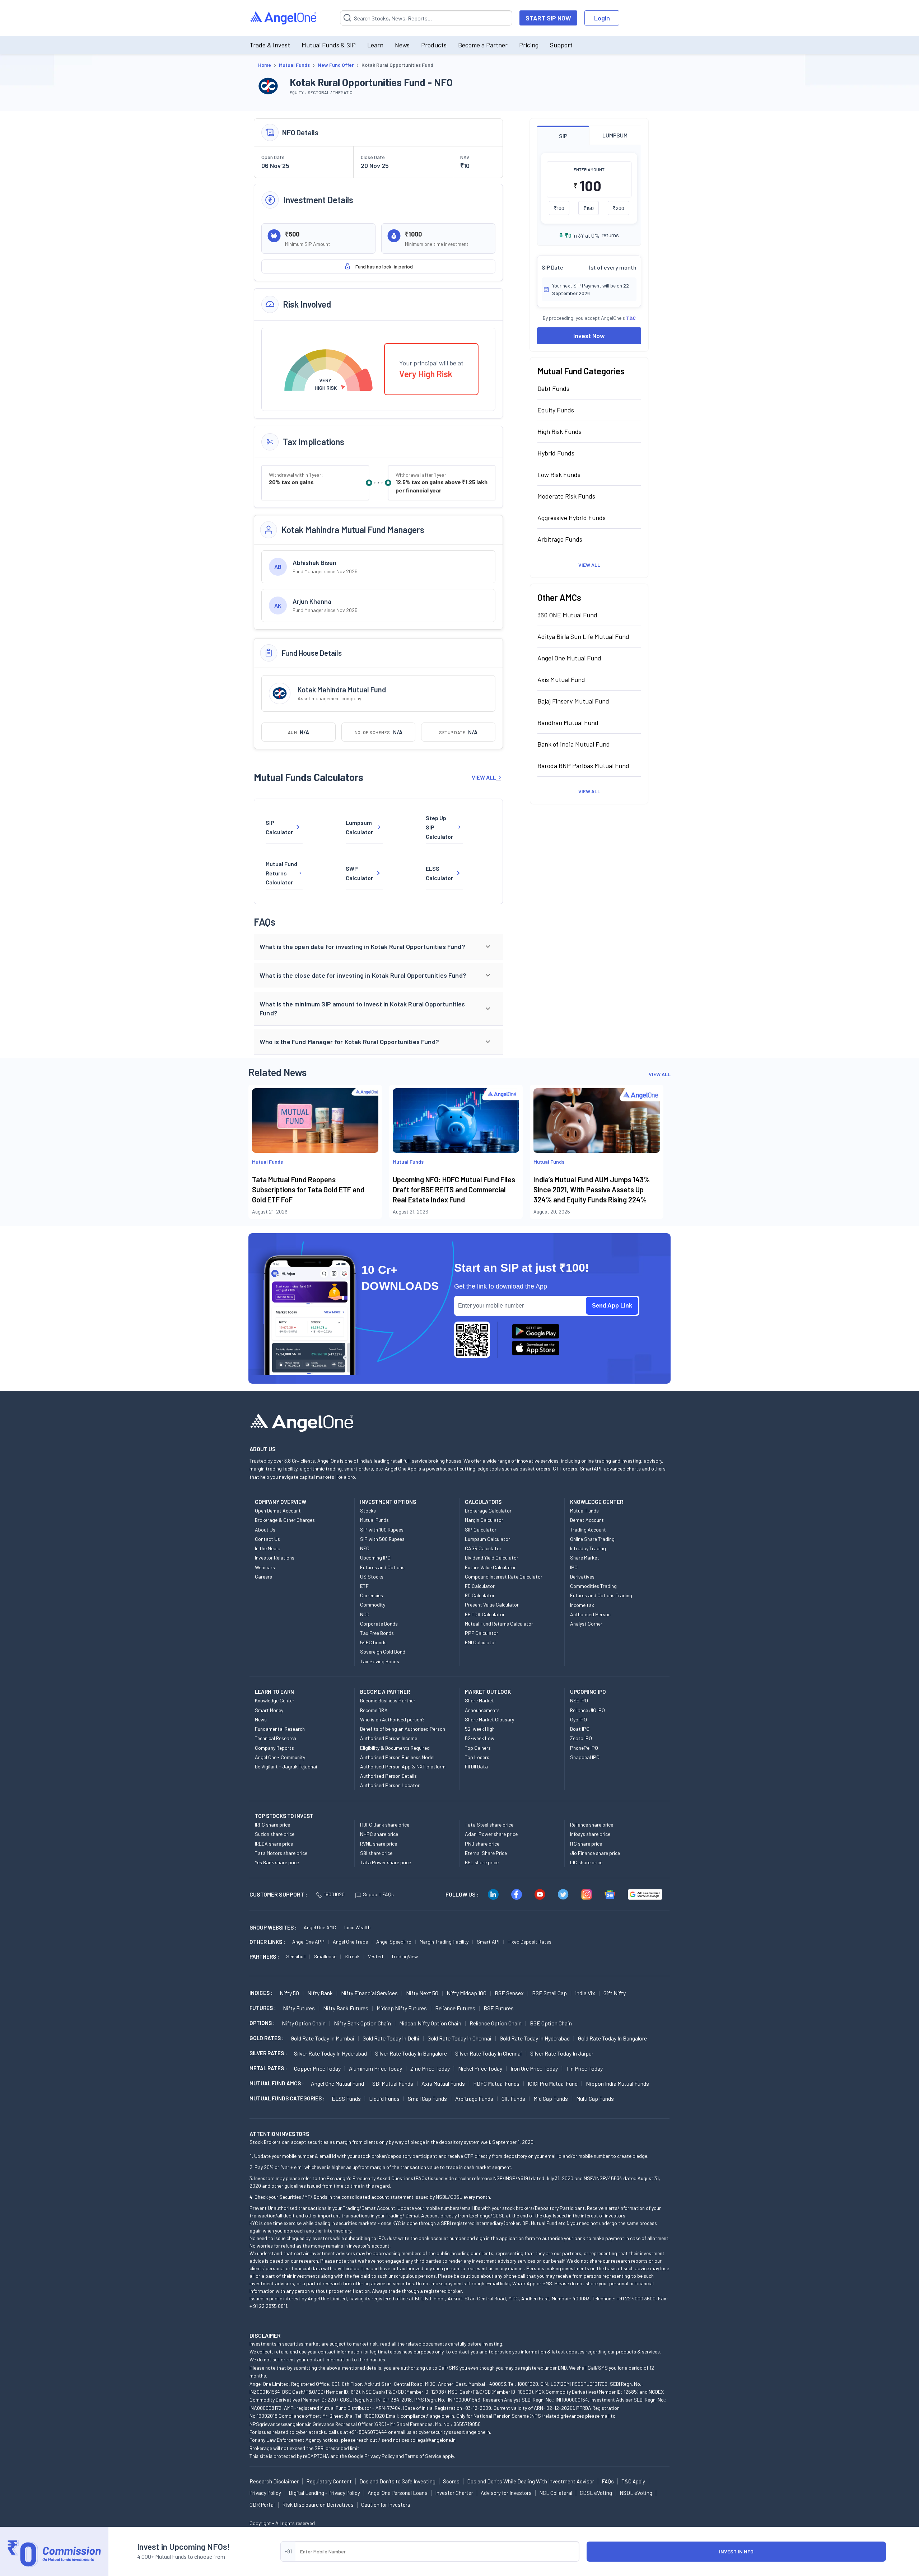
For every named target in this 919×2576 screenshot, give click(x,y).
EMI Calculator (481, 1642)
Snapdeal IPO (585, 1757)
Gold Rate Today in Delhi (391, 2038)
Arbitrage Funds (560, 539)
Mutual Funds (374, 1520)
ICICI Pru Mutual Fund (553, 2083)
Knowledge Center (275, 1700)
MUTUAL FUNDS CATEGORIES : (287, 2098)
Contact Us (267, 1539)
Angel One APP (308, 1942)
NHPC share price (379, 1834)
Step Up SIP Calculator (439, 827)
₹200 (619, 208)
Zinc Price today (430, 2068)
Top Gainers (478, 1748)
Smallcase (325, 1956)
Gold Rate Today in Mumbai (323, 2038)
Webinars (265, 1567)
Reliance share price (592, 1825)
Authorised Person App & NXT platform (403, 1766)
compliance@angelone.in (427, 2416)
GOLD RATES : (267, 2038)
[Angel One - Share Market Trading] (284, 18)
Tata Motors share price (281, 1853)
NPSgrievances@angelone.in (281, 2424)
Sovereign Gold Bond (383, 1652)
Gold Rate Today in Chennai (459, 2038)
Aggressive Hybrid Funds (572, 518)
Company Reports (274, 1748)
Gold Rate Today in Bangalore (612, 2038)
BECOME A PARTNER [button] (385, 1692)
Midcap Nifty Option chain (430, 2023)
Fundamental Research (280, 1729)
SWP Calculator (359, 873)
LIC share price (586, 1862)
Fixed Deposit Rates (530, 1942)
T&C (631, 318)
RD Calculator (480, 1595)
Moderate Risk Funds (566, 496)
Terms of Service (423, 2456)
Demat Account (587, 1520)
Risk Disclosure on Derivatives (318, 2505)
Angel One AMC (320, 1927)
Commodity (373, 1605)
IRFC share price (272, 1825)
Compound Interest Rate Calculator (504, 1577)
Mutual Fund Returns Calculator (281, 873)
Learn (375, 45)
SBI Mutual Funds (393, 2083)
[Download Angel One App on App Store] (536, 1348)
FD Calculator (480, 1586)
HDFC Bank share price (385, 1825)
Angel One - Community (280, 1757)
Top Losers (477, 1757)
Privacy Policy (379, 2456)
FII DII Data (476, 1766)
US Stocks (372, 1577)
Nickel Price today (480, 2068)
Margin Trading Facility (444, 1942)
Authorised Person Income (389, 1738)
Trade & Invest (270, 45)
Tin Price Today (584, 2068)
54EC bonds (373, 1642)
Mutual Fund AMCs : (277, 2083)
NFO (365, 1548)
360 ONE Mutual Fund (567, 615)
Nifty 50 (289, 1993)
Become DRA (374, 1710)
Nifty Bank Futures (346, 2008)
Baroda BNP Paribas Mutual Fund (583, 766)
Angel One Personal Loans (398, 2493)
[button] (378, 947)
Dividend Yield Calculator (492, 1558)
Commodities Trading (593, 1586)
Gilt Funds (513, 2098)
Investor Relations (275, 1558)
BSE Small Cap (549, 1993)
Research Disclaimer (274, 2481)
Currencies (372, 1595)
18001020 (334, 1894)
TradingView (405, 1956)
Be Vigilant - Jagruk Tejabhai (286, 1766)
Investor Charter (454, 2493)
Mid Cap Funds (551, 2098)
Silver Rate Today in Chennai (489, 2053)
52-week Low (480, 1738)
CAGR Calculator (483, 1548)
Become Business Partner (388, 1700)
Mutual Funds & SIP (329, 45)
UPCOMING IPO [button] (588, 1692)
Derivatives (582, 1577)
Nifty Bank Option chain (362, 2023)
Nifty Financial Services (369, 1993)
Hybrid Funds (556, 453)
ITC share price (586, 1844)
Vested (375, 1956)
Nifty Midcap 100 (467, 1993)
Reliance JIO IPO (587, 1710)
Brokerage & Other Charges (285, 1520)
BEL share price (482, 1862)
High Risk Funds (559, 431)
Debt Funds (553, 388)
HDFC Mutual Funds (496, 2083)
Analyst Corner (586, 1624)
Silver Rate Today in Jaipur (562, 2053)
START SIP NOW (548, 18)
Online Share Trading (592, 1539)
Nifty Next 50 (422, 1993)
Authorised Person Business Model (397, 1757)
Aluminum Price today (375, 2068)
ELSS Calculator (439, 873)
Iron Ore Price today (534, 2068)
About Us (265, 1530)
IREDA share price (274, 1844)
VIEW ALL (484, 777)
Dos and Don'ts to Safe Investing (397, 2481)
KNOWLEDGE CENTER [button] (597, 1502)
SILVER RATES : (268, 2053)
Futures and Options (382, 1567)
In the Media (268, 1548)
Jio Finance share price (595, 1853)
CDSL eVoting (596, 2493)
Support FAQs (378, 1894)
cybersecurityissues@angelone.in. (455, 2432)
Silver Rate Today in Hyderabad (330, 2053)
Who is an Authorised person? (392, 1719)
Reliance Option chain (496, 2023)
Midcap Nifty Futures (402, 2008)
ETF (364, 1586)
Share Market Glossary (489, 1719)
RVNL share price (379, 1844)
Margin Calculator (484, 1520)
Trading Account (588, 1530)
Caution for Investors (386, 2505)
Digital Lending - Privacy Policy (324, 2493)
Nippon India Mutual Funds (617, 2083)
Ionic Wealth (357, 1927)
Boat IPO (580, 1729)
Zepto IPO (581, 1738)
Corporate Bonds (379, 1624)
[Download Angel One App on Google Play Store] (536, 1331)
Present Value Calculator (492, 1605)
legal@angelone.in (436, 2440)
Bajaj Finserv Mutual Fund (573, 701)
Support (561, 45)
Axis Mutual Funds (443, 2083)
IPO (574, 1567)
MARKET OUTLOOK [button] (488, 1692)
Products (434, 45)
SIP (563, 136)
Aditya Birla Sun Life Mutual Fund (583, 636)
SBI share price (376, 1853)
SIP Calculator (279, 827)
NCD (365, 1614)
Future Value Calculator (490, 1567)
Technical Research (276, 1738)
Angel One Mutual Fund (569, 658)
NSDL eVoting (636, 2493)
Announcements (482, 1710)
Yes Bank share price (277, 1862)
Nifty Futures (299, 2008)
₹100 (559, 208)
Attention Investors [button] (279, 2134)
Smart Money (269, 1710)
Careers (263, 1577)
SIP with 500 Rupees (382, 1539)
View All (589, 565)
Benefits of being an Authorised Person (403, 1729)
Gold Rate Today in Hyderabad (535, 2038)
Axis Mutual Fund (561, 679)
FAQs (608, 2481)
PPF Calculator (482, 1633)
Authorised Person (590, 1614)
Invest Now (589, 336)
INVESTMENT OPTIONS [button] (388, 1502)
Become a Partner (483, 45)
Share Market (585, 1558)
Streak (352, 1956)
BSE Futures (499, 2008)
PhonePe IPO (584, 1748)
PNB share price (482, 1844)
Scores (451, 2481)
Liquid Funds (384, 2098)
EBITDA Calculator (485, 1614)
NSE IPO (579, 1700)
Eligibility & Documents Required (395, 1748)
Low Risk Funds (559, 474)
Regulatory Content (329, 2481)
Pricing (529, 45)
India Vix (585, 1993)
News (402, 45)
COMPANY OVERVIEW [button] (281, 1502)
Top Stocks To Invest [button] (284, 1816)
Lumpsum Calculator (359, 827)
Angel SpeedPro (394, 1942)
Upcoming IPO (375, 1558)
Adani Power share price (491, 1834)
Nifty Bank (320, 1993)
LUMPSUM (615, 135)
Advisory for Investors (506, 2493)
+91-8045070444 (368, 2432)
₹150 (589, 208)
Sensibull (296, 1956)
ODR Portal (262, 2505)
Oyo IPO (579, 1719)
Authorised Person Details (388, 1776)
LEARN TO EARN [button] (274, 1692)
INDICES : (261, 1993)
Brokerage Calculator (488, 1511)
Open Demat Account (278, 1511)
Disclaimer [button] (265, 2335)
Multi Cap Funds (595, 2098)
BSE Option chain (551, 2023)
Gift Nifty (615, 1993)
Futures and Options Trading (601, 1595)
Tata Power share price (386, 1862)
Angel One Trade (350, 1942)
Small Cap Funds (427, 2098)
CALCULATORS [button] (483, 1502)
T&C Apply (633, 2481)
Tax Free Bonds (377, 1633)
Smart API (488, 1942)
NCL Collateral (556, 2493)
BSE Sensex (509, 1993)
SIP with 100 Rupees (382, 1530)
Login (602, 18)
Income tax (582, 1605)
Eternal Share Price (486, 1853)
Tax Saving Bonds (380, 1661)
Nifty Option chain (304, 2023)
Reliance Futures (455, 2008)
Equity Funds (556, 410)
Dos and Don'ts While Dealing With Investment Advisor (531, 2481)
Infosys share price (590, 1834)
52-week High (480, 1729)
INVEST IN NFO (736, 2551)
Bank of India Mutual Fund (574, 744)
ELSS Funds (346, 2098)
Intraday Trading (588, 1548)
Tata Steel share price (489, 1825)
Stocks (368, 1511)
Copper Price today (317, 2068)
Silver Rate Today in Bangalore (411, 2053)
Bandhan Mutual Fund (568, 723)
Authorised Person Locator (390, 1785)
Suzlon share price (275, 1834)
